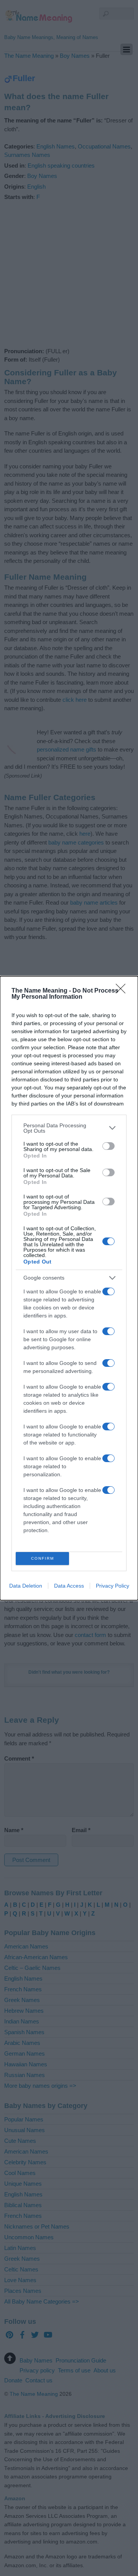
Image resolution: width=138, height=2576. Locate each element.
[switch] (108, 1146)
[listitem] (69, 1128)
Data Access (69, 1586)
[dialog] (69, 1288)
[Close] (123, 991)
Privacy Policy (113, 1586)
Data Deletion (26, 1586)
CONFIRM (43, 1558)
